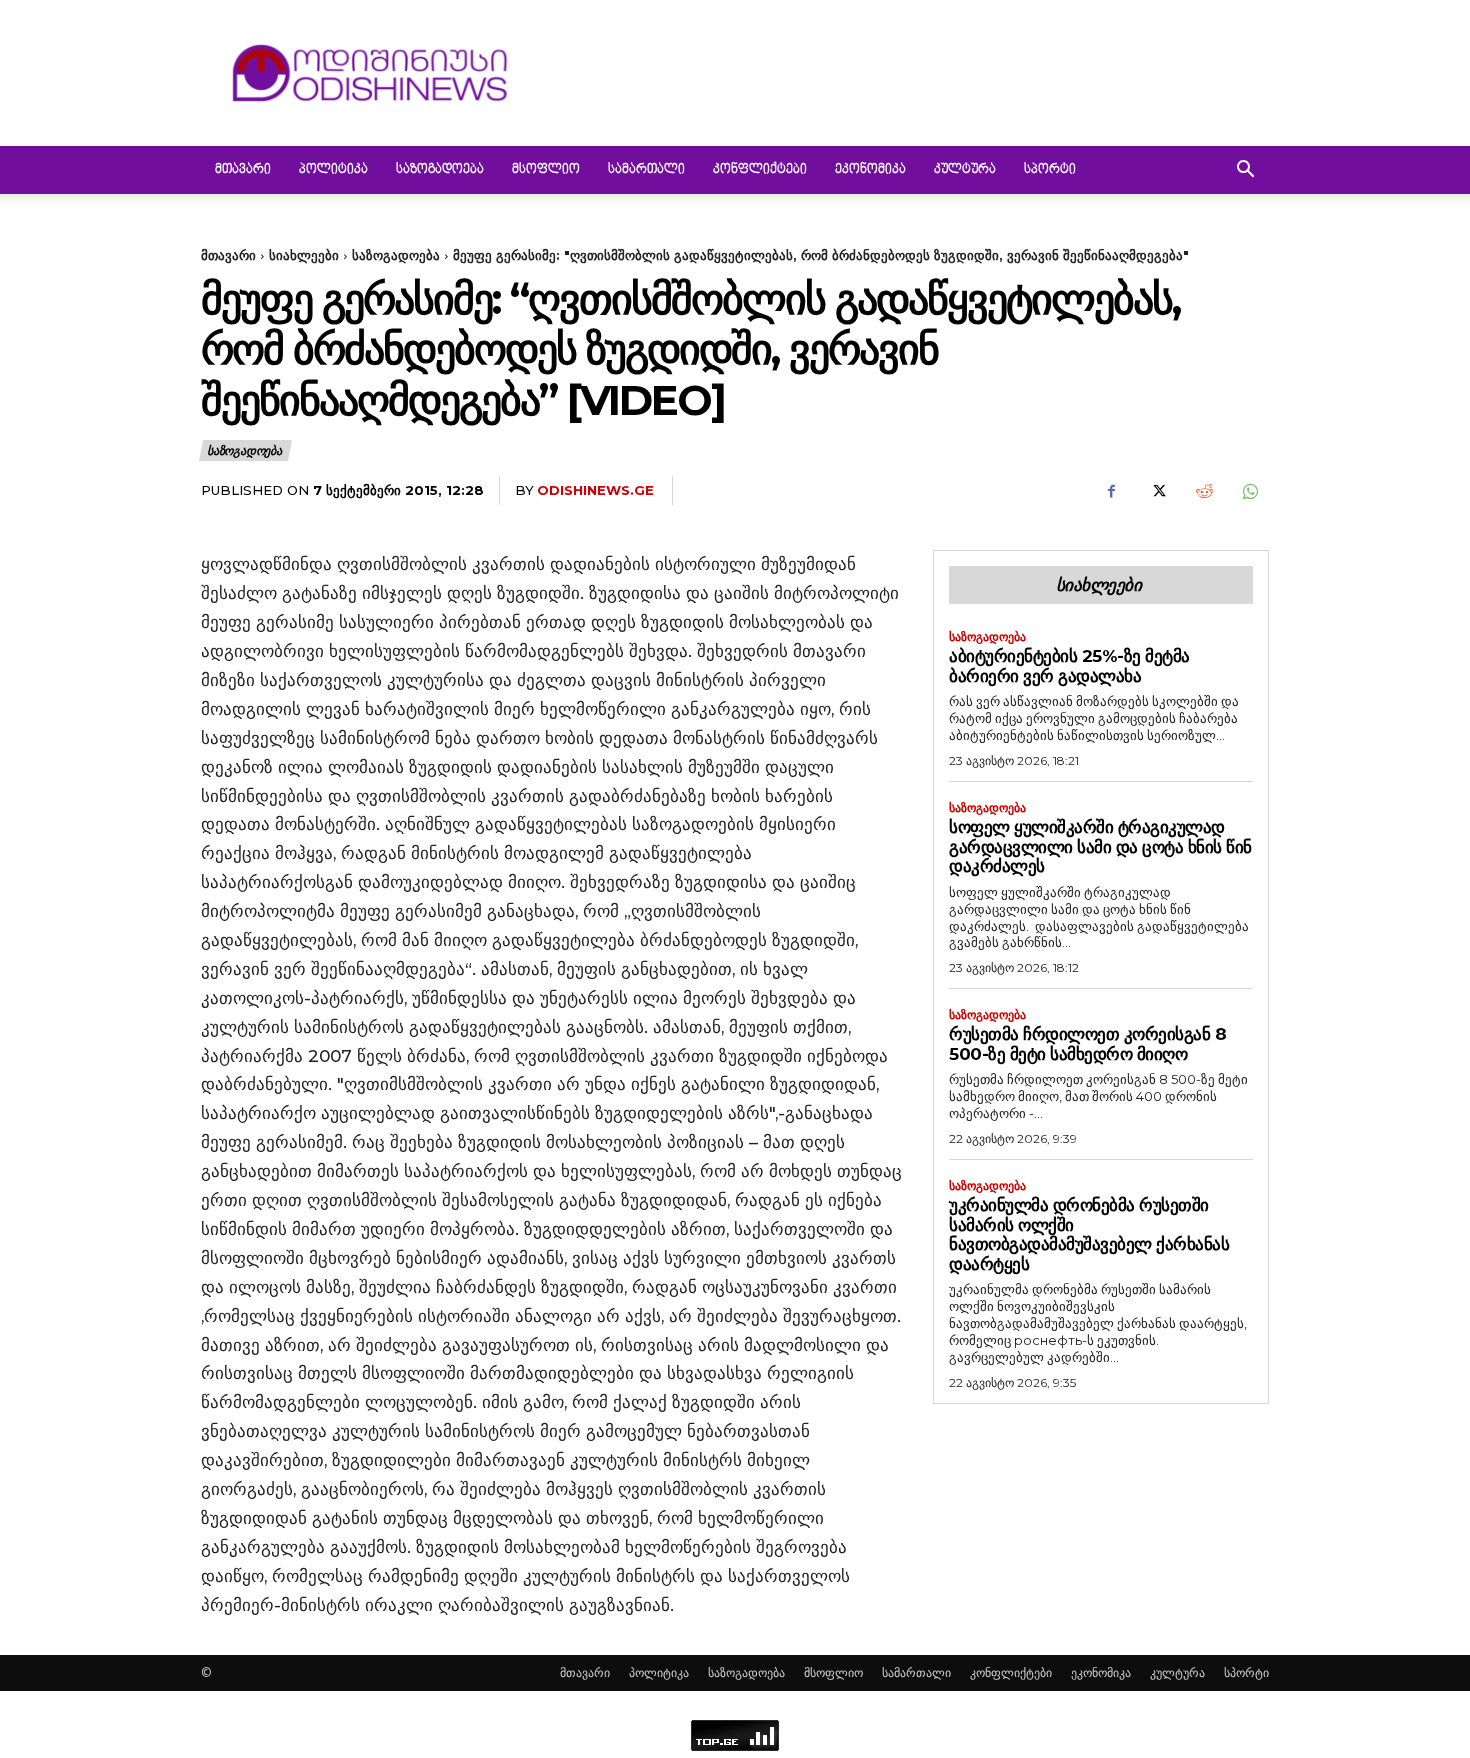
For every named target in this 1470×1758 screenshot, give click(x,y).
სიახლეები (304, 255)
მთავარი (243, 170)
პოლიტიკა (333, 170)
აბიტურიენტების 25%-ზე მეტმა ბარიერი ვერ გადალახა (1069, 666)
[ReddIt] (1203, 491)
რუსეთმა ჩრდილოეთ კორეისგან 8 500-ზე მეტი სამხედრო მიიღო (1087, 1044)
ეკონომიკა (870, 170)
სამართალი (646, 170)
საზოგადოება (440, 170)
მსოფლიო (546, 170)
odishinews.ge (595, 490)
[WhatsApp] (1249, 491)
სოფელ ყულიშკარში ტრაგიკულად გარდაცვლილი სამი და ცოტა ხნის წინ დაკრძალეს (1100, 846)
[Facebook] (1111, 491)
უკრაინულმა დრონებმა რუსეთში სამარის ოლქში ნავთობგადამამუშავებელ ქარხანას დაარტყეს (1089, 1234)
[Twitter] (1157, 491)
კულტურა (965, 170)
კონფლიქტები (760, 170)
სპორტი (1050, 170)
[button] (1245, 171)
